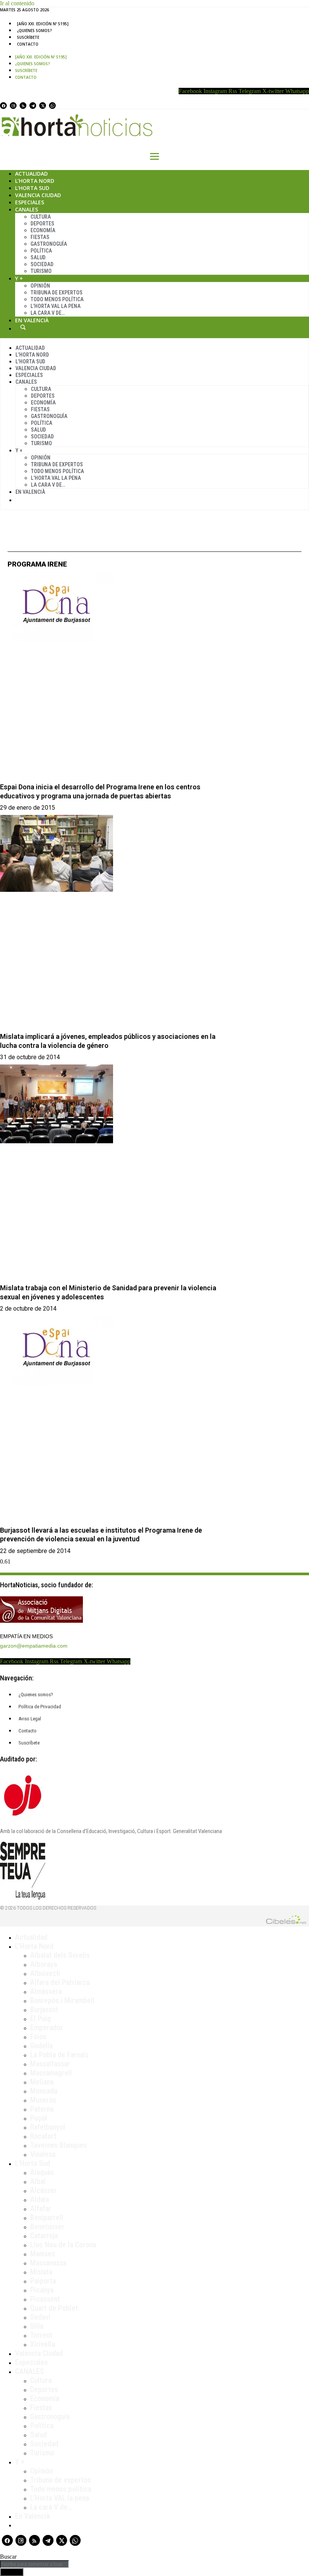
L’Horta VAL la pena (60, 2498)
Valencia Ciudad (38, 195)
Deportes (42, 224)
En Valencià (32, 320)
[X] (43, 106)
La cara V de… (48, 313)
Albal (38, 2181)
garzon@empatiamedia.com (34, 1646)
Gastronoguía (49, 244)
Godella (41, 2046)
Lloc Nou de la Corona (63, 2245)
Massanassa (48, 2263)
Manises (43, 2254)
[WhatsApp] (52, 106)
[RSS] (23, 106)
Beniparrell (47, 2218)
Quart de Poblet (54, 2308)
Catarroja (44, 2236)
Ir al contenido (17, 3)
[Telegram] (33, 106)
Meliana (42, 2082)
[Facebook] (3, 106)
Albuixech (45, 1973)
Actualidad (31, 174)
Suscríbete (28, 37)
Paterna (42, 2109)
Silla (37, 2326)
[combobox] (34, 2564)
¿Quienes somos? (34, 31)
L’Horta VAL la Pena (56, 306)
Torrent (41, 2335)
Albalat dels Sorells (60, 1955)
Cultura (41, 217)
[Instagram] (13, 106)
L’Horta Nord (35, 181)
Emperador (47, 2028)
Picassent (45, 2299)
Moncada (44, 2091)
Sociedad (42, 264)
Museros (43, 2100)
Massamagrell (51, 2073)
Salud (38, 257)
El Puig (41, 2019)
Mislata (41, 2272)
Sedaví (40, 2317)
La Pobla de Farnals (59, 2055)
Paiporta (43, 2281)
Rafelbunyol (48, 2127)
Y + (19, 278)
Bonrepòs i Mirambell (62, 2000)
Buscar (23, 327)
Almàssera (46, 1991)
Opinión (40, 286)
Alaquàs (42, 2172)
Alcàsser (44, 2190)
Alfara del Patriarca (60, 1982)
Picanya (42, 2290)
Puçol (39, 2118)
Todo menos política (57, 299)
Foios (38, 2037)
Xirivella (43, 2344)
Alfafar (41, 2208)
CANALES (30, 2371)
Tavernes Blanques (58, 2145)
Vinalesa (43, 2154)
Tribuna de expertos (57, 293)
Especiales (30, 202)
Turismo (41, 271)
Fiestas (40, 237)
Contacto (28, 44)
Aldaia (40, 2199)
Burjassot (44, 2009)
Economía (43, 230)
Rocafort (43, 2136)
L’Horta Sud (32, 188)
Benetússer (47, 2227)
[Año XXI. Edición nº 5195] (43, 24)
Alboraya (44, 1964)
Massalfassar (50, 2064)
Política (41, 251)
